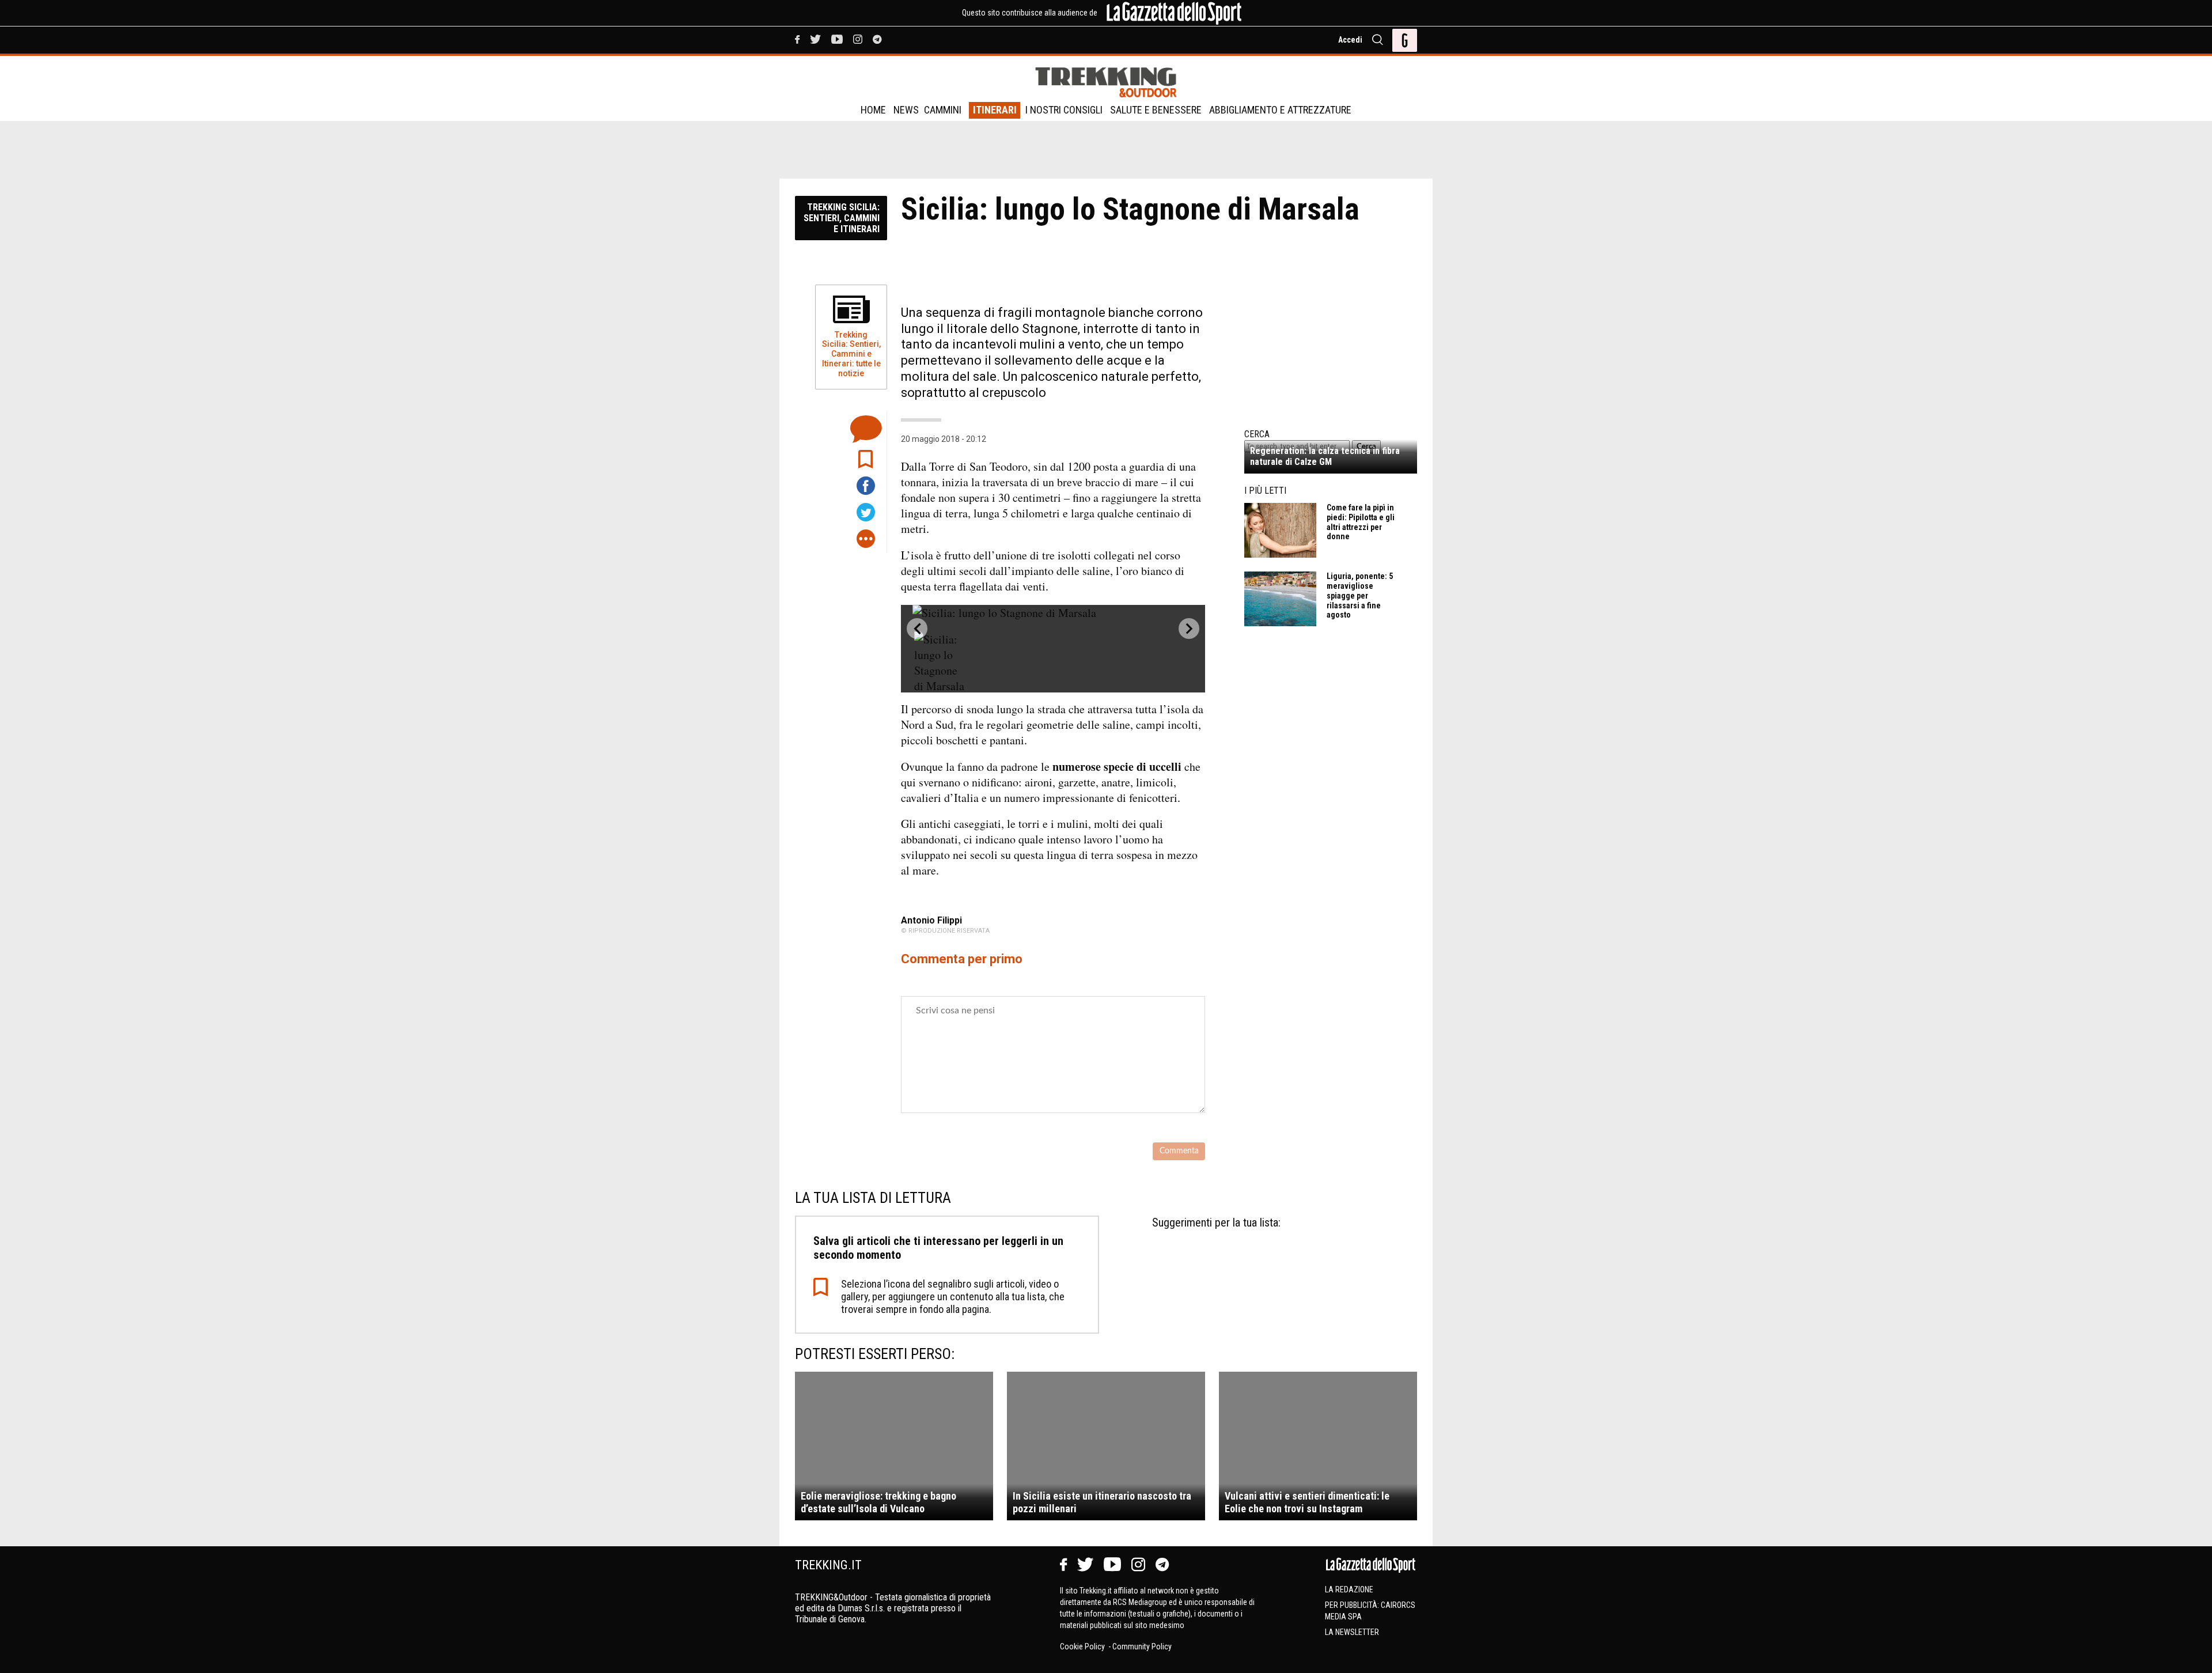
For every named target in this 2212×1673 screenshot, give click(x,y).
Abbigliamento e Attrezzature (1280, 110)
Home (873, 110)
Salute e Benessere (1156, 110)
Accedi (1350, 40)
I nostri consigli (1064, 110)
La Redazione (1349, 1589)
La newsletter (1352, 1632)
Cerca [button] (1366, 446)
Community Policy (1142, 1646)
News (906, 110)
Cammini (943, 110)
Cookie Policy (1083, 1646)
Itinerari (995, 110)
